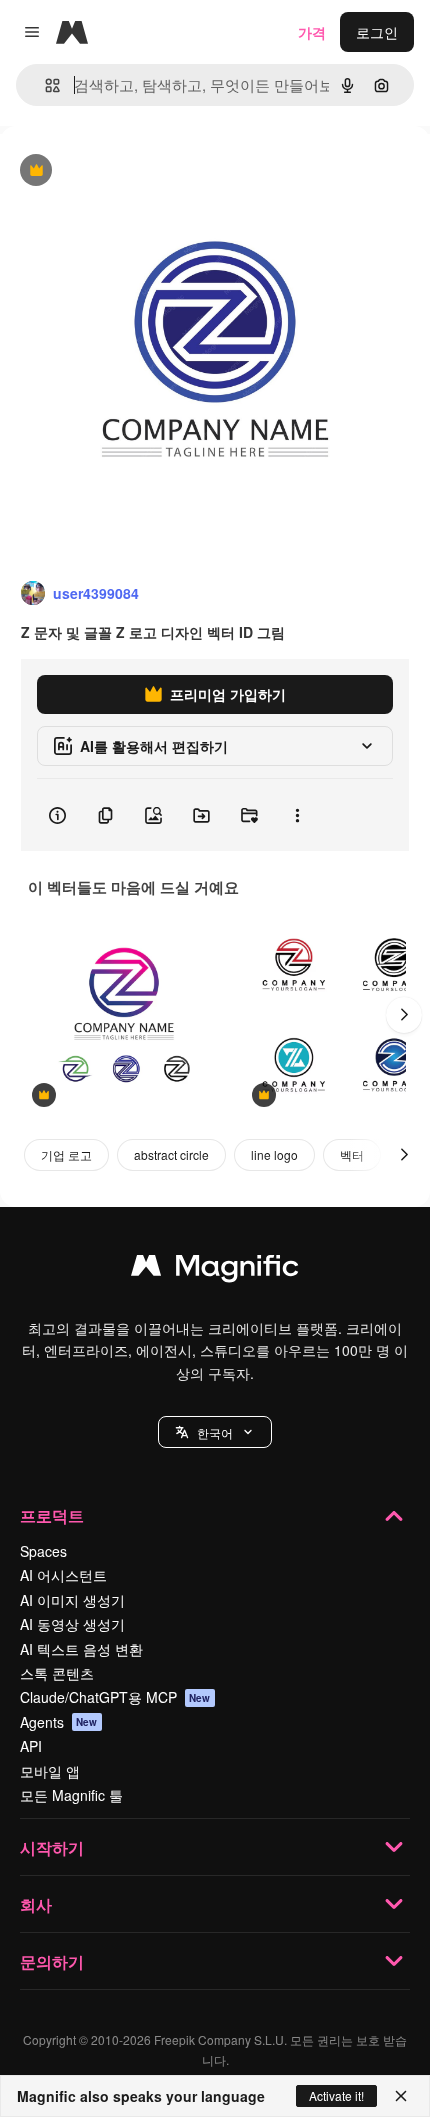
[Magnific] (215, 1270)
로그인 (377, 32)
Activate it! (336, 2095)
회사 (36, 1904)
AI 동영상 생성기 (72, 1624)
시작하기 (52, 1847)
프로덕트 (52, 1515)
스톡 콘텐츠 (57, 1673)
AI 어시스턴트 (63, 1575)
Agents (59, 1722)
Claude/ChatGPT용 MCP (115, 1697)
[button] (215, 1432)
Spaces (43, 1551)
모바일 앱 (50, 1771)
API (31, 1746)
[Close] (401, 2096)
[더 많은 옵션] (297, 815)
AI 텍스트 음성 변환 (81, 1649)
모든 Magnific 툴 (71, 1795)
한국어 (215, 1432)
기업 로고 (66, 1154)
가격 (312, 32)
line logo (274, 1154)
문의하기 (52, 1961)
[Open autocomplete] (44, 85)
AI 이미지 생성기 (72, 1600)
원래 (115, 171)
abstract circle (171, 1154)
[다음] (404, 1015)
